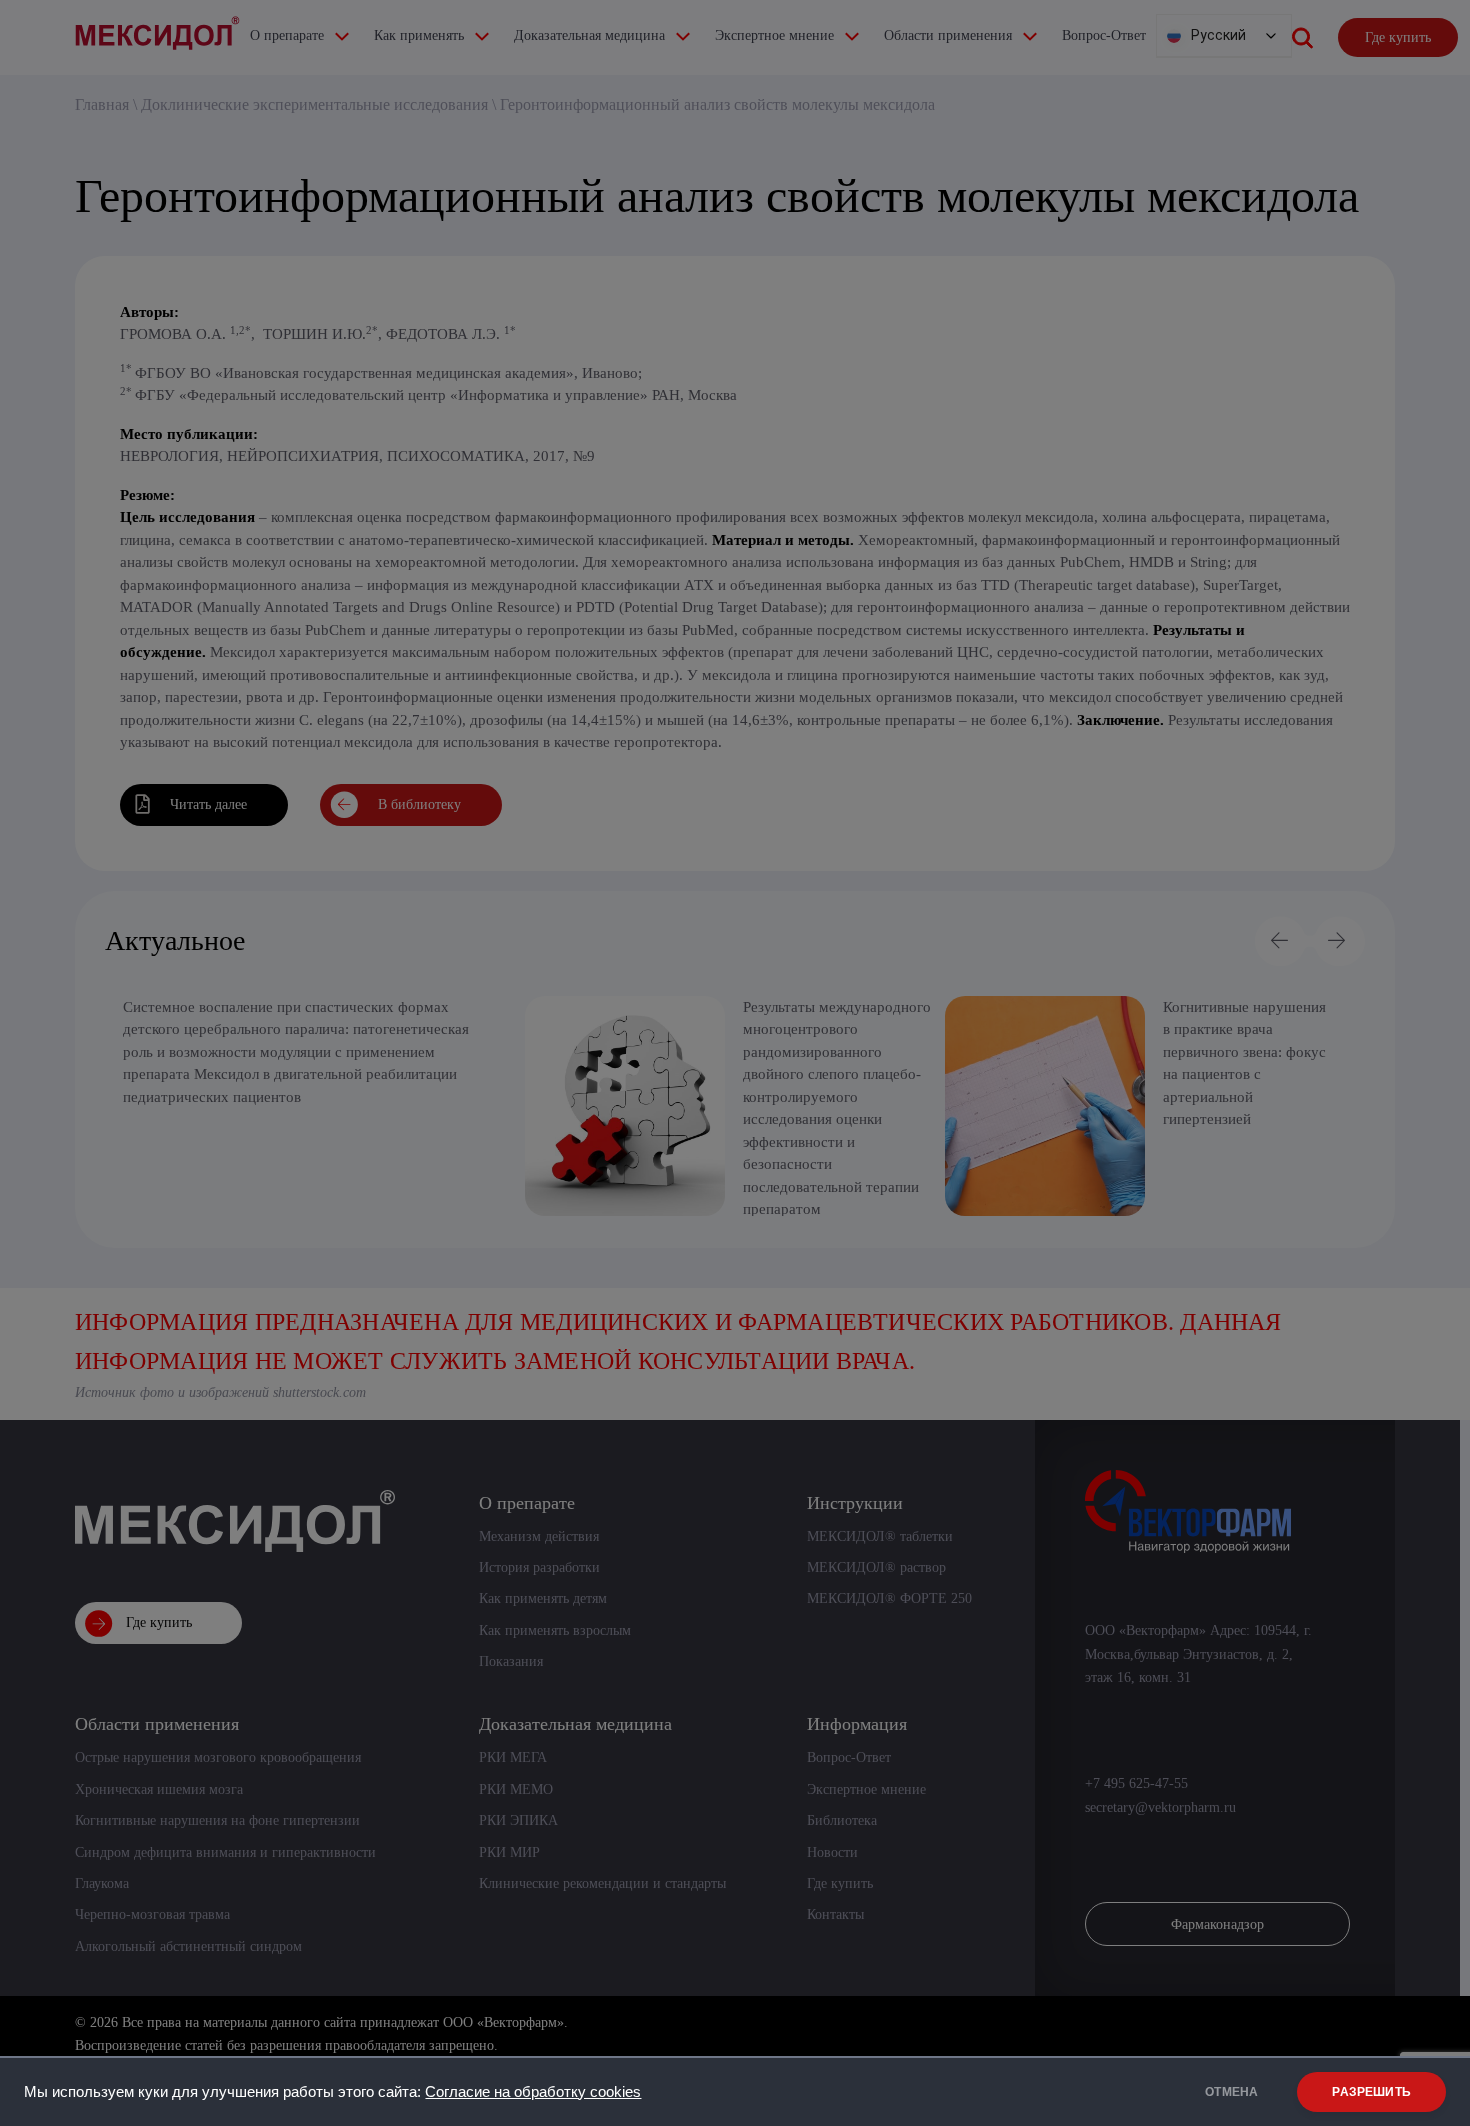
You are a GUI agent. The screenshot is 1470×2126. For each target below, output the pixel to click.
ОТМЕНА (1231, 2092)
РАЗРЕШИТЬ (1371, 2092)
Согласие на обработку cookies (533, 2092)
